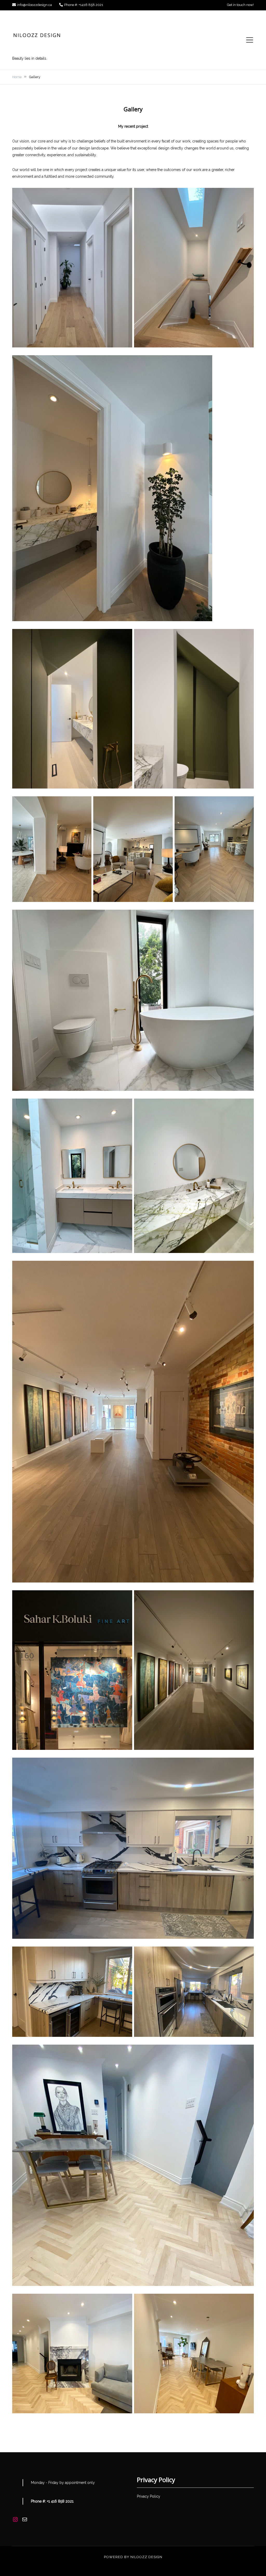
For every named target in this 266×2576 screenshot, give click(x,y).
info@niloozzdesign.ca (35, 5)
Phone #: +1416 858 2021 (84, 5)
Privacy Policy (149, 2496)
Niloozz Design (146, 2557)
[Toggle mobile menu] (250, 40)
